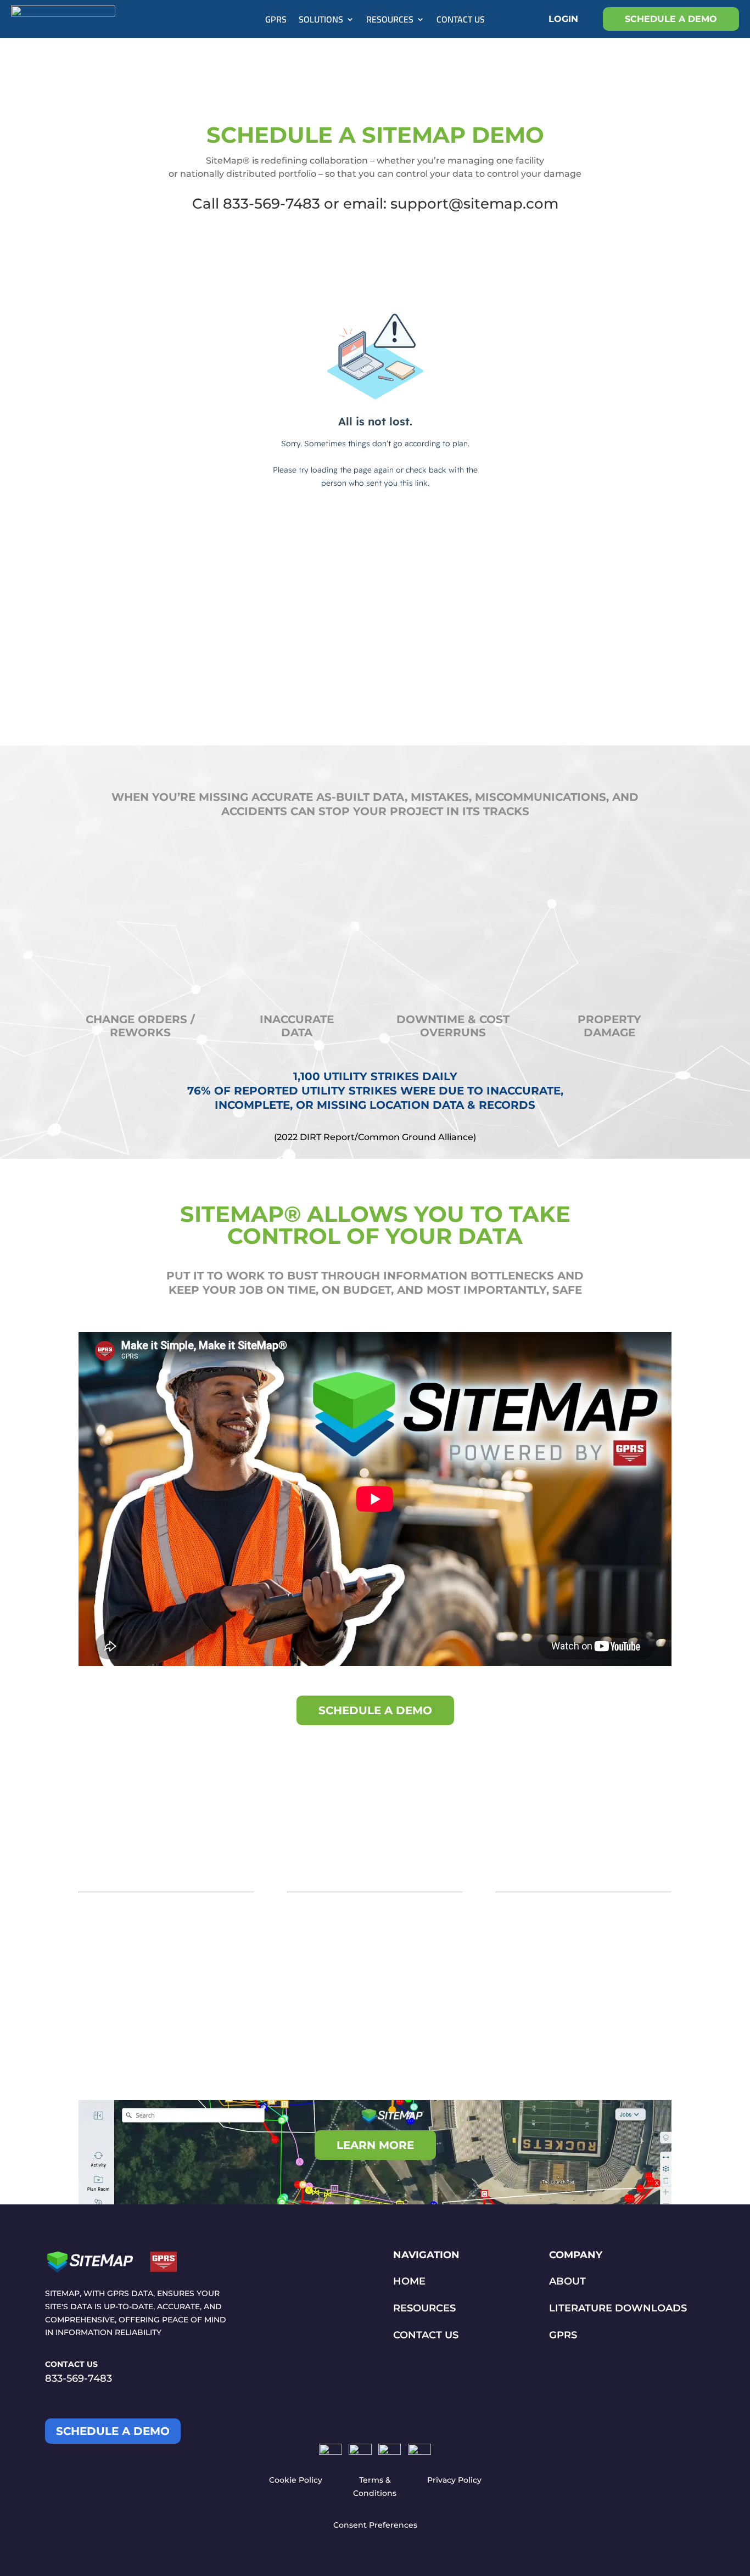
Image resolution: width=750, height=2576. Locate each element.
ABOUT (567, 2281)
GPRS (276, 21)
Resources (390, 21)
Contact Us (461, 21)
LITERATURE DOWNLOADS (618, 2308)
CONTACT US (426, 2335)
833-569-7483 (79, 2378)
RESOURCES (424, 2308)
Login (563, 19)
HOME (409, 2281)
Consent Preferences (375, 2525)
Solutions (321, 21)
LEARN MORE (375, 2145)
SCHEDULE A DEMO (671, 19)
